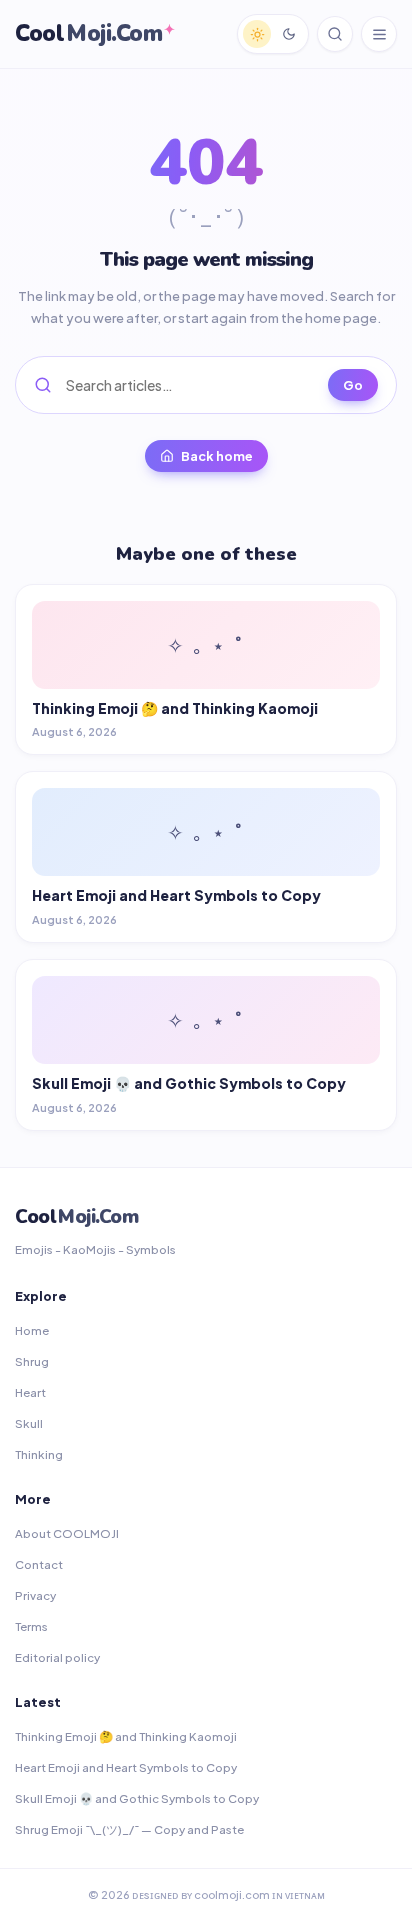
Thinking (39, 1454)
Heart (30, 1392)
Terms (31, 1626)
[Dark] (289, 34)
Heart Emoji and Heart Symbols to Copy (126, 1767)
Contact (39, 1564)
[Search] (335, 34)
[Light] (257, 34)
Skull (29, 1423)
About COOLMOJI (67, 1533)
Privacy (35, 1595)
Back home (217, 456)
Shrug (32, 1361)
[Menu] (379, 34)
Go (353, 385)
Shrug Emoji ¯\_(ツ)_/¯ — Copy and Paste (129, 1829)
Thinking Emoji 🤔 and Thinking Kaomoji (126, 1736)
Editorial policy (57, 1657)
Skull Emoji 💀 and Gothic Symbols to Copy (137, 1798)
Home (32, 1330)
